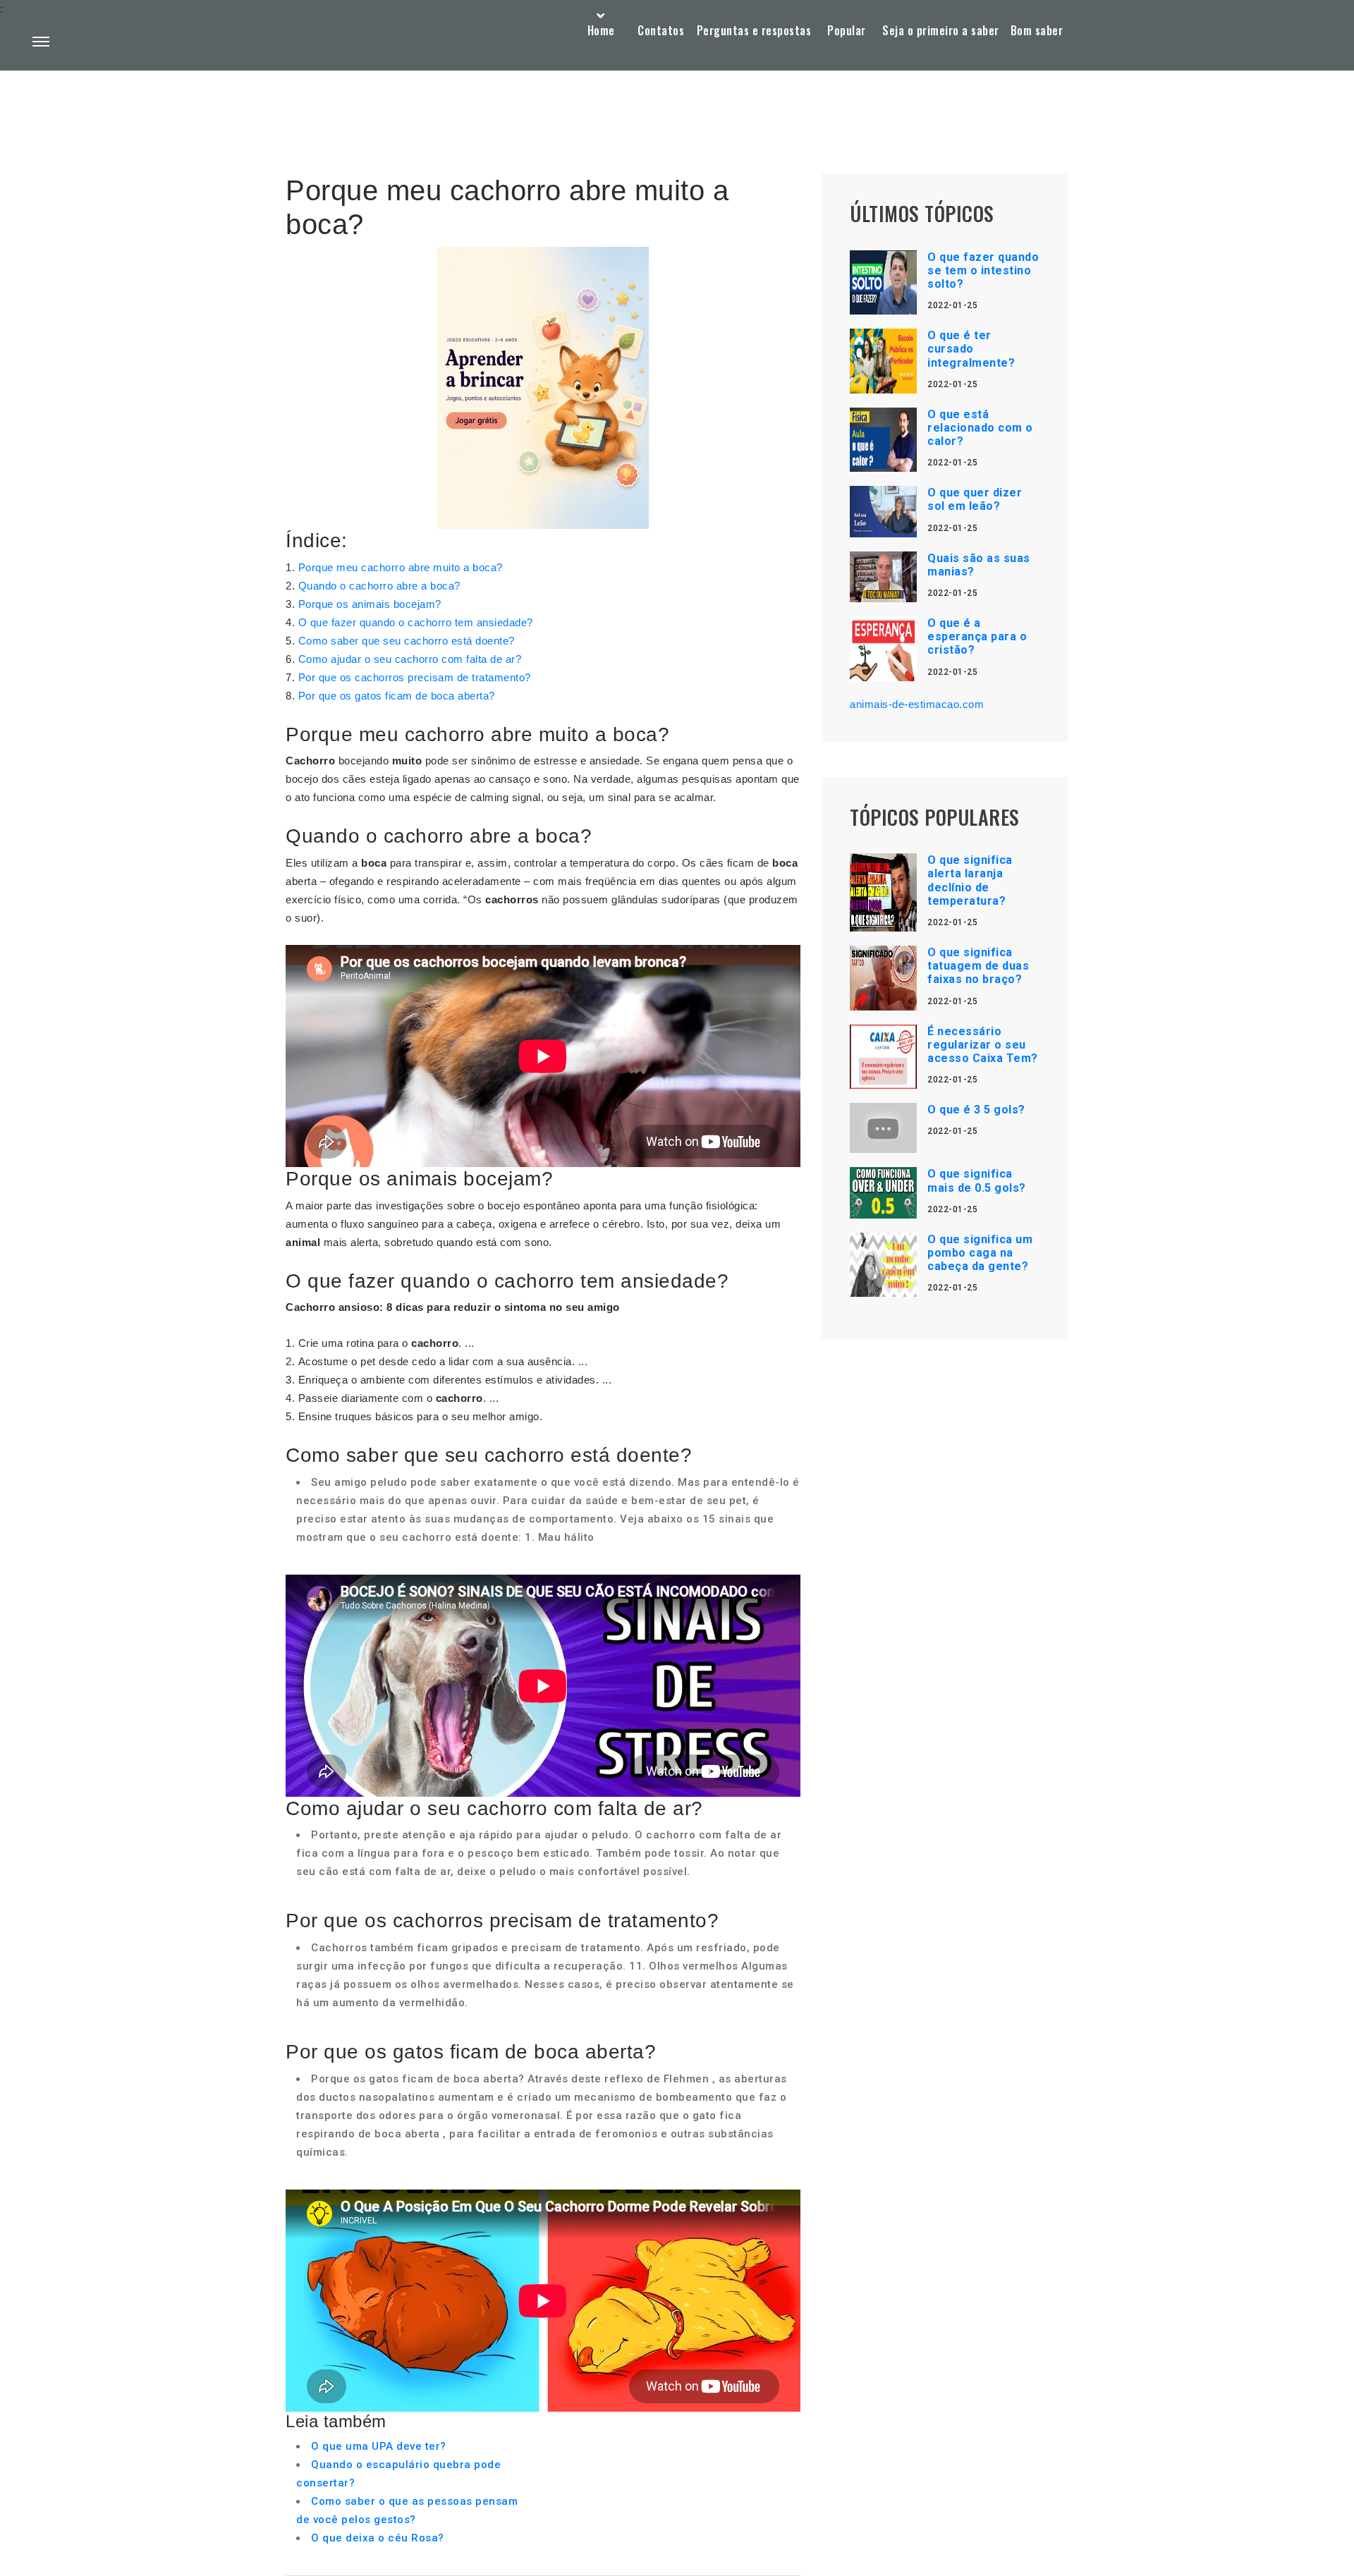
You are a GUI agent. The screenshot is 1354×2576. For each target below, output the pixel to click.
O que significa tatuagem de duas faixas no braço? (978, 966)
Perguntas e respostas (754, 30)
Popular (847, 30)
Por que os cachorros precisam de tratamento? (415, 677)
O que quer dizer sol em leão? (975, 499)
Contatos (661, 30)
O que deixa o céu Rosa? (378, 2538)
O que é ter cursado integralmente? (971, 349)
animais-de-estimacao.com (917, 704)
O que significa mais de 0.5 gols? (977, 1180)
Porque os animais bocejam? (370, 604)
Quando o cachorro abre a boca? (379, 586)
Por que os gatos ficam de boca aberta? (397, 696)
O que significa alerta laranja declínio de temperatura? (970, 880)
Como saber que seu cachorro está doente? (407, 641)
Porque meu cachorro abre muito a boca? (401, 567)
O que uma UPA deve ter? (379, 2446)
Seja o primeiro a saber (941, 30)
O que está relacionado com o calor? (980, 428)
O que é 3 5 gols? (976, 1110)
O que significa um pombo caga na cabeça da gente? (980, 1253)
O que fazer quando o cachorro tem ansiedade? (416, 622)
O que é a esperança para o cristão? (977, 636)
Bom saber (1037, 30)
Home (601, 30)
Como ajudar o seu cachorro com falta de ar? (410, 659)
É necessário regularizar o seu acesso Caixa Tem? (983, 1045)
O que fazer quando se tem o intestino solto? (983, 270)
